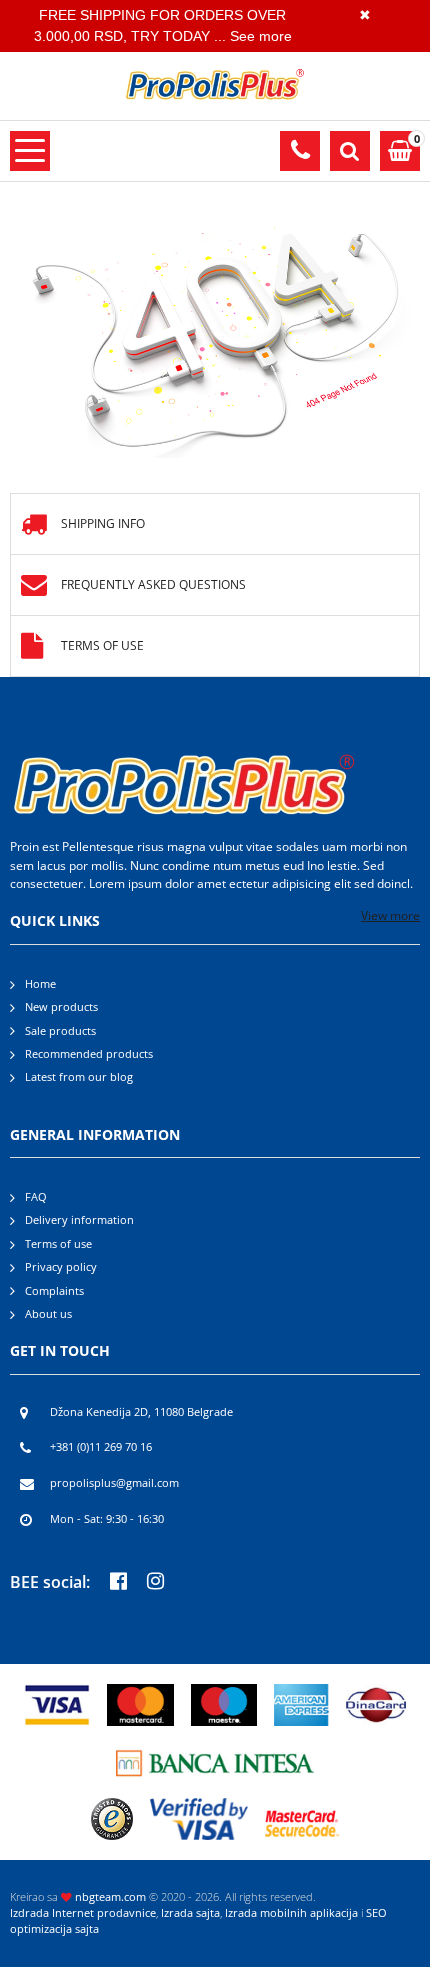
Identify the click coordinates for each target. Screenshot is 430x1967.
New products (61, 1007)
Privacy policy (61, 1267)
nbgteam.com (110, 1897)
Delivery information (79, 1220)
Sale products (60, 1031)
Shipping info (103, 523)
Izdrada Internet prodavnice (83, 1913)
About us (48, 1314)
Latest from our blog (79, 1077)
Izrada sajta (190, 1913)
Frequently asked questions (153, 584)
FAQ (36, 1197)
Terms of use (102, 645)
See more (261, 36)
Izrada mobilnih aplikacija (291, 1913)
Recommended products (89, 1054)
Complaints (54, 1291)
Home (40, 984)
